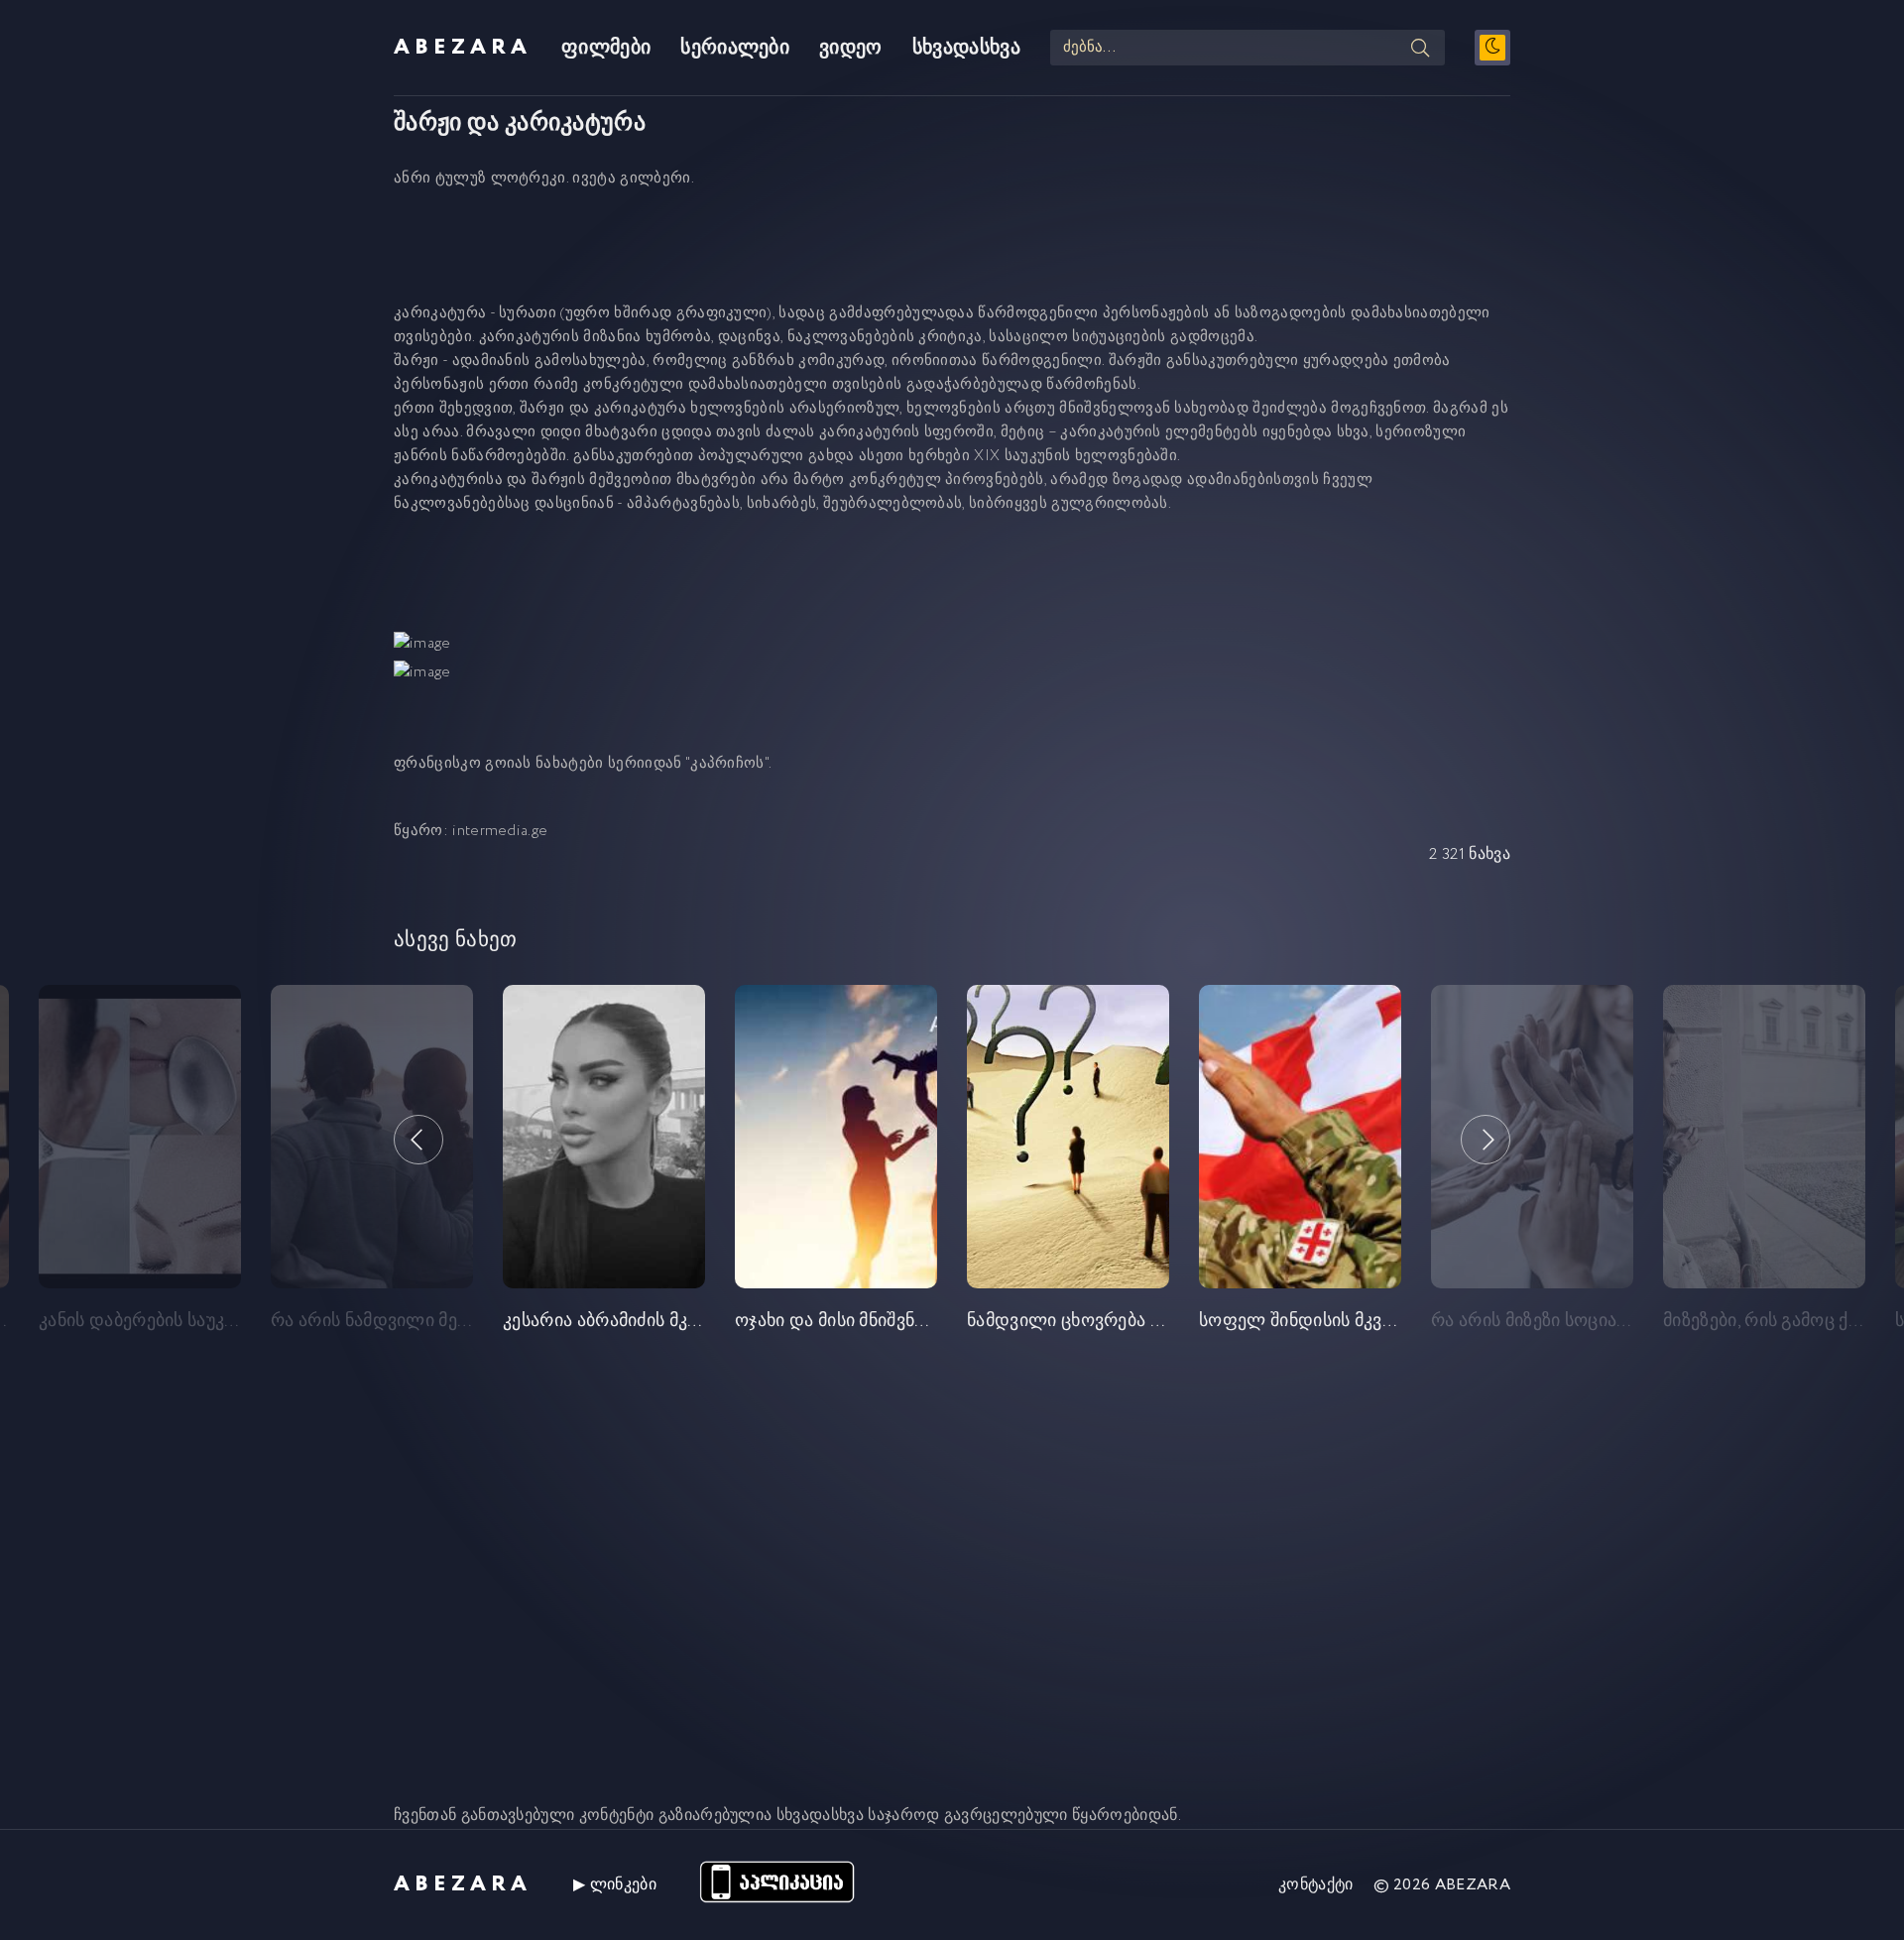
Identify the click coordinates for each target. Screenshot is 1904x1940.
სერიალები (735, 48)
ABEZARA (463, 48)
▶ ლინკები (615, 1885)
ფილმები (606, 48)
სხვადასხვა (966, 48)
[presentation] (418, 1140)
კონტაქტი (1316, 1885)
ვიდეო (851, 48)
